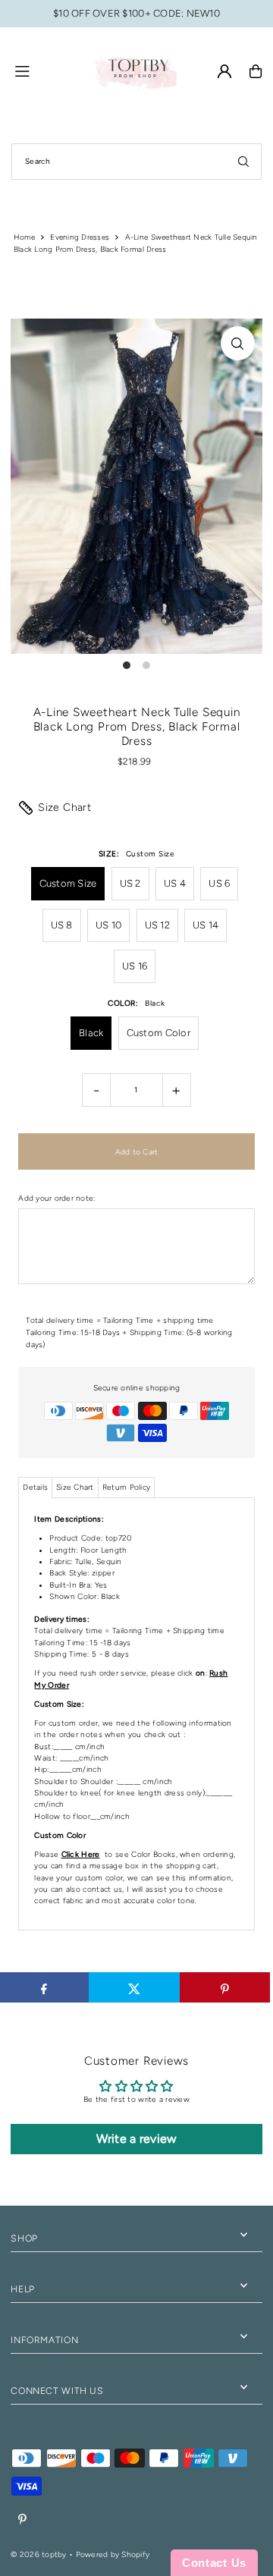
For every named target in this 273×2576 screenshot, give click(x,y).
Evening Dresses (80, 237)
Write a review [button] (137, 2139)
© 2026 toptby (38, 2554)
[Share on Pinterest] (225, 1987)
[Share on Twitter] (134, 1987)
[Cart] (256, 71)
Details (35, 1487)
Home (24, 237)
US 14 (206, 925)
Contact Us (214, 2563)
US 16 (135, 966)
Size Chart (64, 807)
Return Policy (126, 1487)
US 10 (108, 925)
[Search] (243, 162)
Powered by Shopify (113, 2554)
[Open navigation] (46, 71)
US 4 (175, 883)
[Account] (224, 71)
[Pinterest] (22, 2520)
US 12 (157, 925)
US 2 (130, 883)
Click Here (81, 1854)
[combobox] (136, 162)
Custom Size (68, 883)
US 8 (62, 925)
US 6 (219, 883)
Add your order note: (56, 1198)
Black (91, 1033)
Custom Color (158, 1033)
